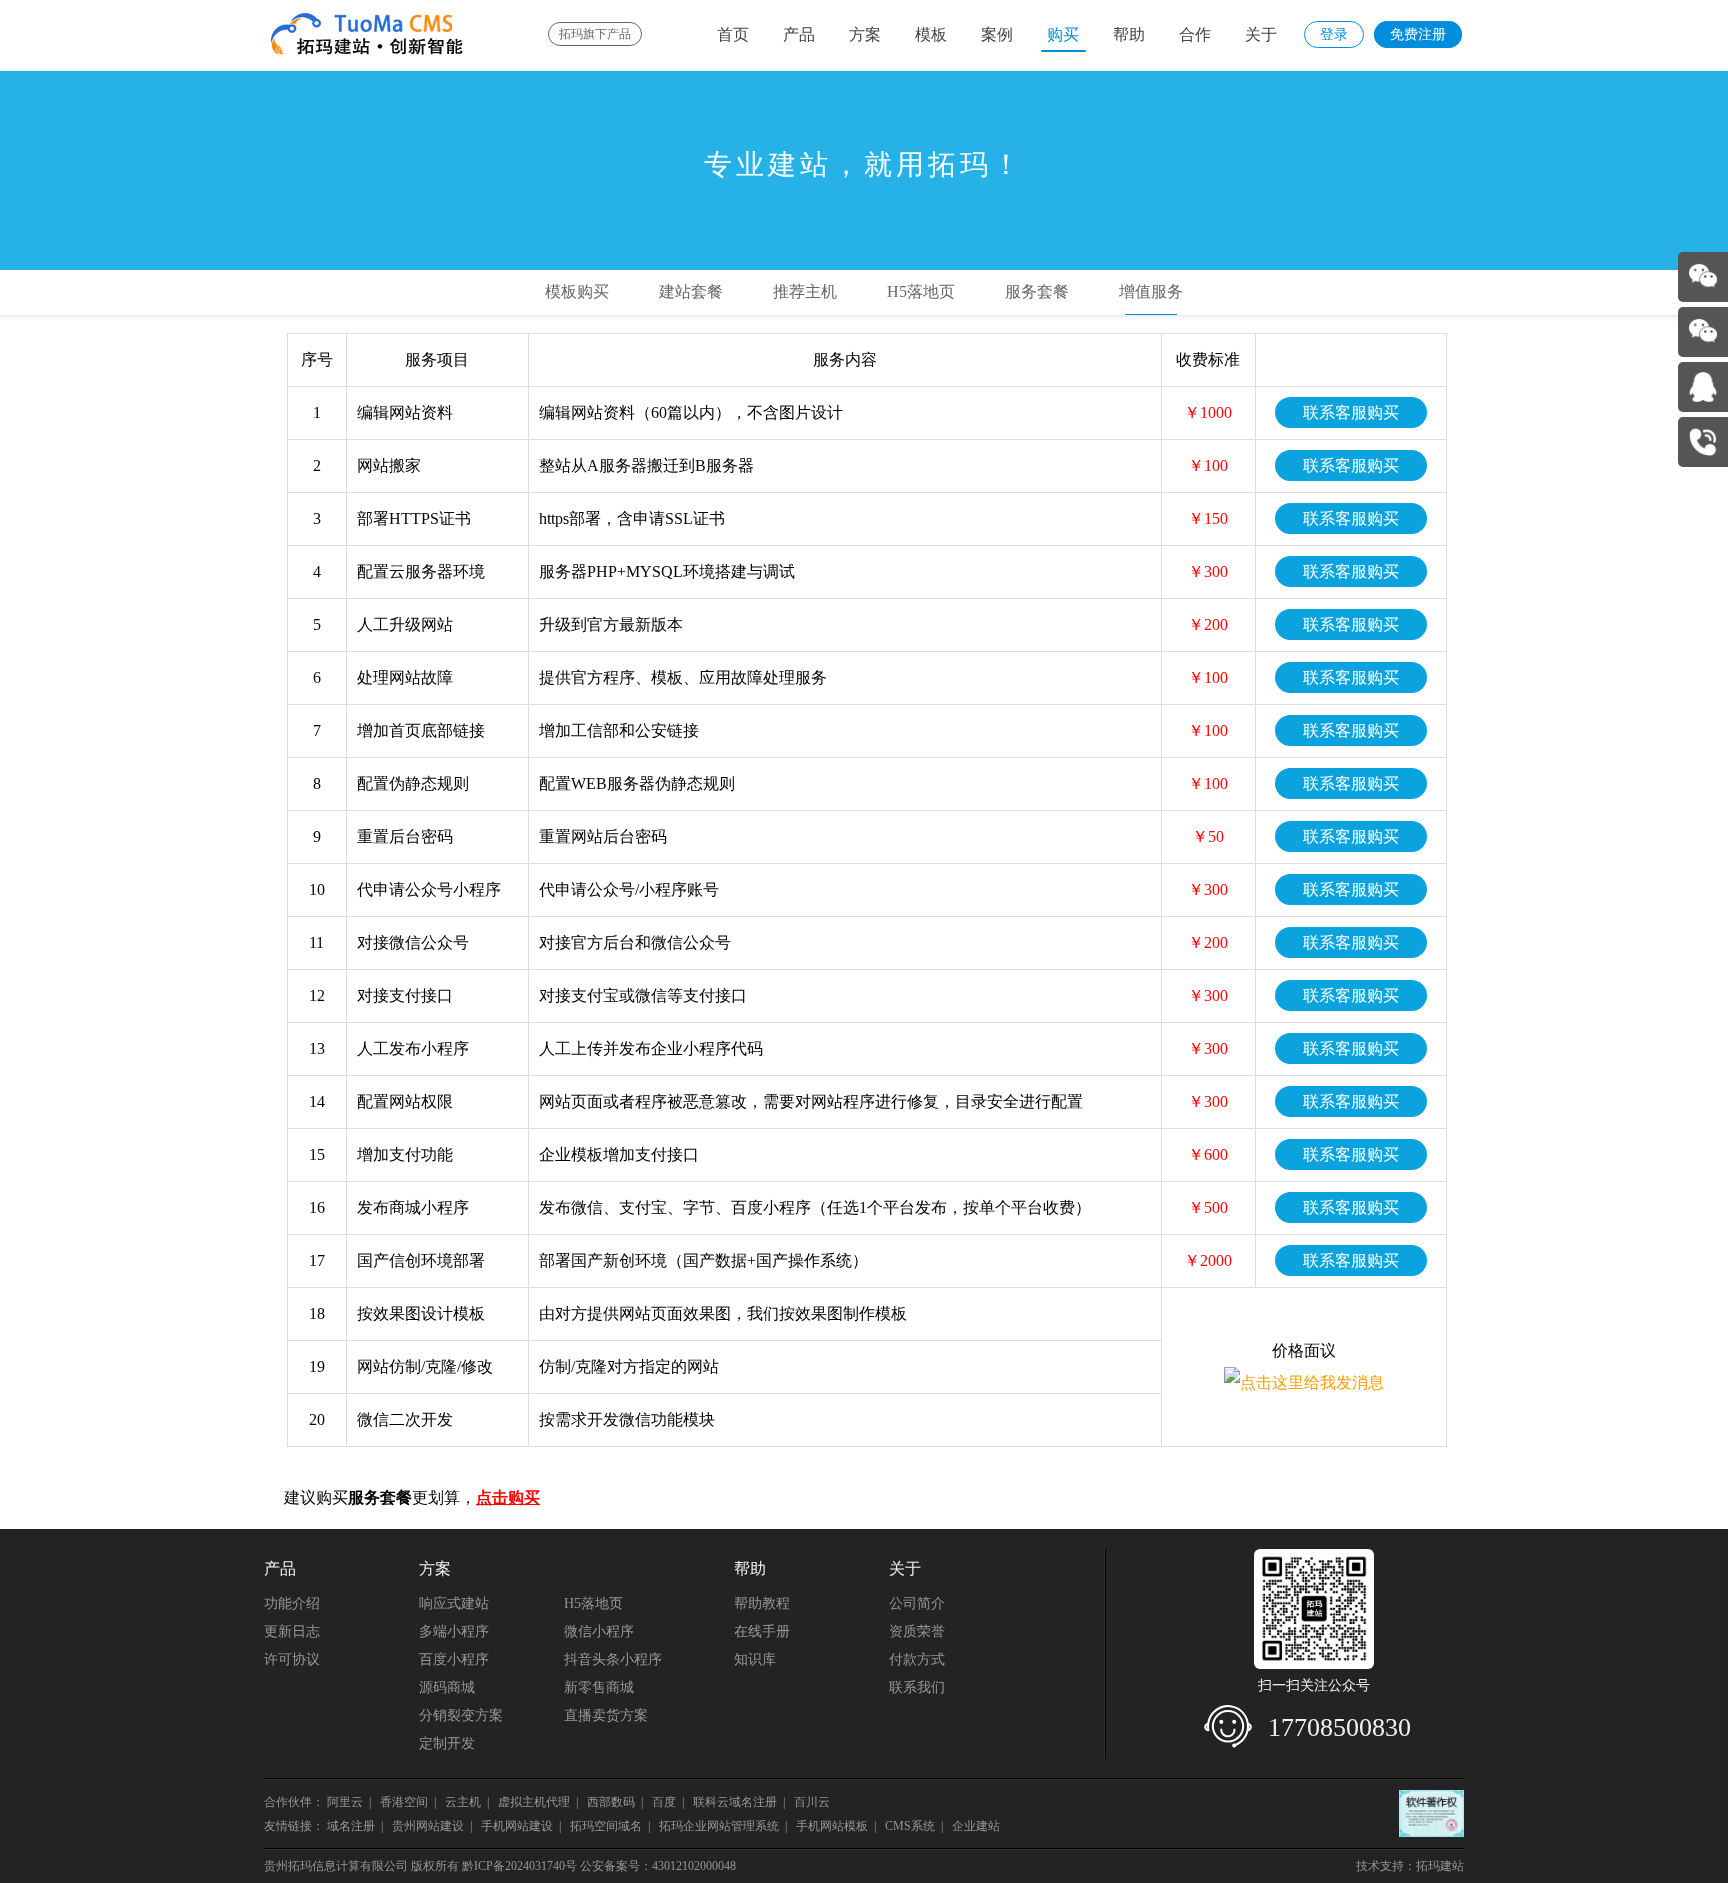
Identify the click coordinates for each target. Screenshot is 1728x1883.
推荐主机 (805, 291)
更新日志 (292, 1631)
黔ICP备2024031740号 (519, 1866)
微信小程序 (599, 1631)
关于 (1261, 34)
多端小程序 (454, 1631)
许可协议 (292, 1659)
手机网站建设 (517, 1826)
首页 (733, 34)
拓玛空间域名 (606, 1826)
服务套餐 (1037, 291)
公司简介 (917, 1603)
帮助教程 (762, 1603)
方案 (865, 34)
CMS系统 (910, 1826)
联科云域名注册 (735, 1802)
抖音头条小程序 (613, 1659)
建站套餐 (691, 291)
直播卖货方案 (606, 1715)
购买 (1063, 34)
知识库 (755, 1659)
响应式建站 (454, 1603)
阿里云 (345, 1802)
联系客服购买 (1351, 412)
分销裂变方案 (461, 1715)
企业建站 (976, 1826)
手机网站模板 (832, 1826)
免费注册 (1418, 34)
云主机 (463, 1802)
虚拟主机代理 (534, 1802)
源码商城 (447, 1687)
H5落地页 (921, 291)
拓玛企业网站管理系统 (719, 1826)
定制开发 (447, 1743)
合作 (1195, 34)
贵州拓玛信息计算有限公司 (336, 1866)
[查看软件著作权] (1431, 1813)
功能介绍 (292, 1603)
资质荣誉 (917, 1631)
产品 (799, 34)
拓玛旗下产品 (595, 34)
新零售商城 (599, 1687)
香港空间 (404, 1802)
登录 (1334, 34)
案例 (997, 34)
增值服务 (1151, 291)
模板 (931, 34)
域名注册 (351, 1826)
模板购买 (577, 291)
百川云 (813, 1802)
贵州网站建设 (428, 1826)
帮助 (1129, 34)
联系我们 (917, 1687)
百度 (664, 1802)
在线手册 (762, 1631)
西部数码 (611, 1802)
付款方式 (917, 1659)
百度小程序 (454, 1659)
